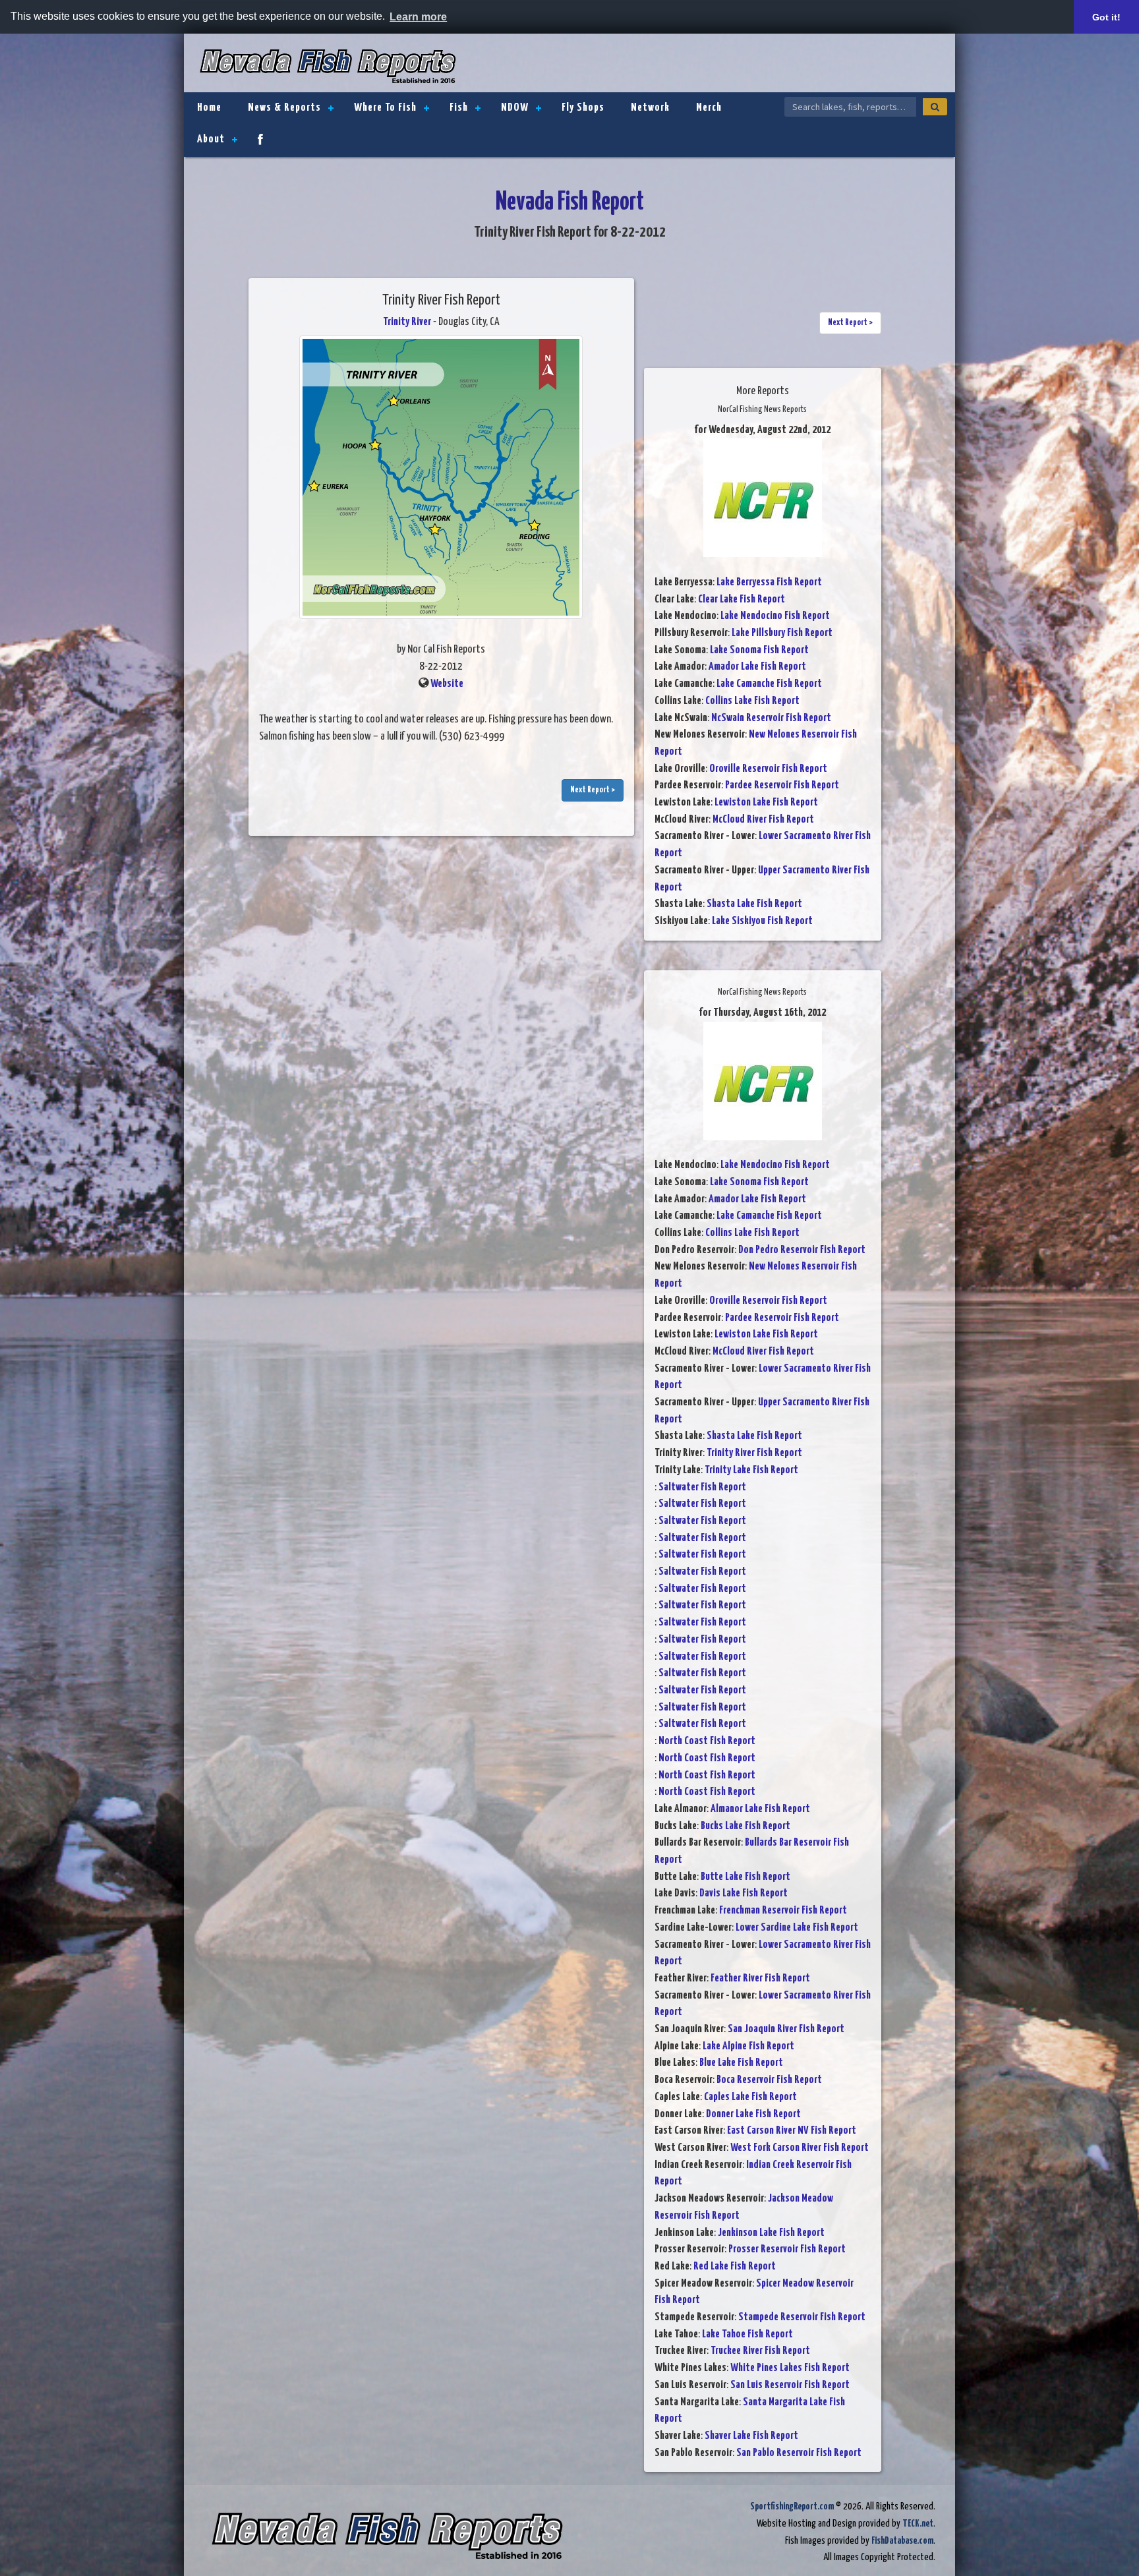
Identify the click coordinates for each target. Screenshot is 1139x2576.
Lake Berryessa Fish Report (769, 582)
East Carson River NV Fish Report (792, 2131)
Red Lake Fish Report (735, 2267)
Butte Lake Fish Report (745, 1877)
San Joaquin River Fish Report (786, 2029)
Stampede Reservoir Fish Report (802, 2317)
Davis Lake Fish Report (744, 1893)
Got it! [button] (1106, 17)
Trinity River (407, 322)
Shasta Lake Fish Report (754, 904)
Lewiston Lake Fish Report (766, 803)
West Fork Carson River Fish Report (800, 2148)
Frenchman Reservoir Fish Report (783, 1911)
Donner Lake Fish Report (753, 2114)
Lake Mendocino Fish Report (775, 616)
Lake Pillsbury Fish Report (782, 633)
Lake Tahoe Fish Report (747, 2334)
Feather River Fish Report (760, 1978)
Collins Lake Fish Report (752, 701)
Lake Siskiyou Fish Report (762, 921)
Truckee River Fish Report (760, 2351)
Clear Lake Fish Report (742, 600)
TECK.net (918, 2524)
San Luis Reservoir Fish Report (790, 2385)
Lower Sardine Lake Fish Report (797, 1928)
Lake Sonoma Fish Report (759, 650)
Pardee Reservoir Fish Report (782, 785)
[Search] (935, 107)
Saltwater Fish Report (702, 1487)
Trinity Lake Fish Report (751, 1470)
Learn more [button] (418, 17)
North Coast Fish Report (707, 1741)
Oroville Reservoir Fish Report (768, 769)
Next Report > (593, 790)
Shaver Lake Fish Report (751, 2436)
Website (447, 684)
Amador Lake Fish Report (757, 667)
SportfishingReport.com (792, 2506)
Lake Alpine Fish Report (748, 2046)
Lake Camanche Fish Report (769, 684)
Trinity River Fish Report (754, 1453)
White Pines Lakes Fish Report (790, 2368)
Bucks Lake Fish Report (745, 1826)
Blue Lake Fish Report (741, 2063)
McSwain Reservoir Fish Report (771, 718)
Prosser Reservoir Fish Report (787, 2249)
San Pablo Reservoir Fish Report (799, 2453)
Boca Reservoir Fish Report (769, 2080)
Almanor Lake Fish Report (760, 1809)
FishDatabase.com (902, 2541)
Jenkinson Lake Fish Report (771, 2233)
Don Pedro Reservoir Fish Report (802, 1250)
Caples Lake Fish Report (750, 2097)
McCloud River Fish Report (763, 820)
